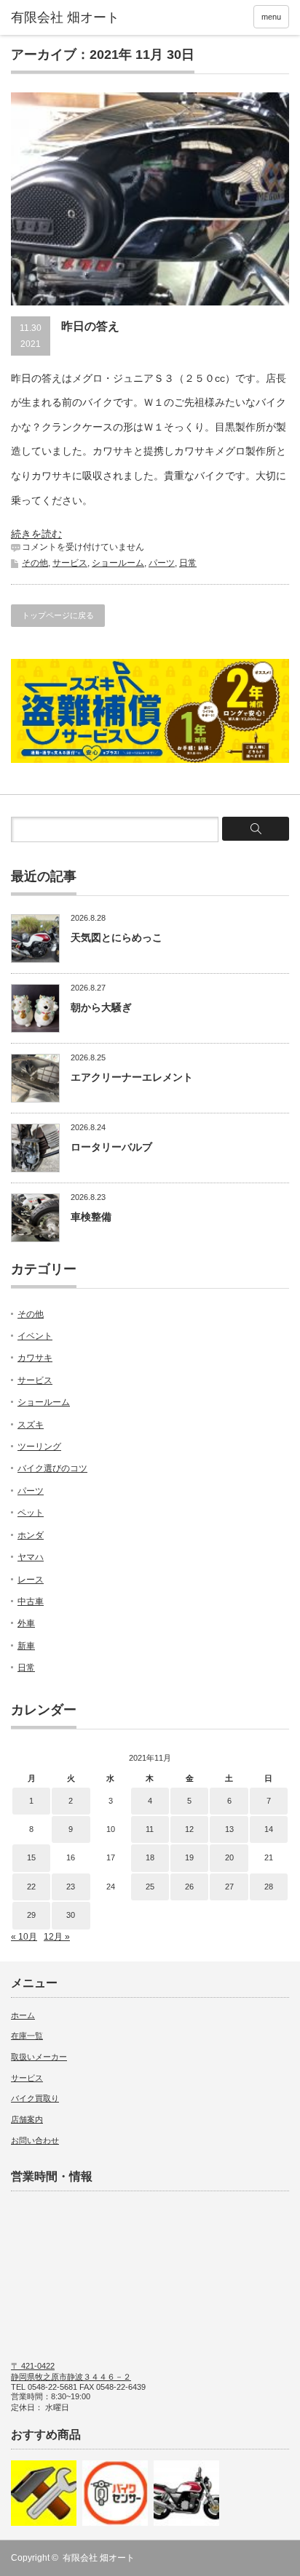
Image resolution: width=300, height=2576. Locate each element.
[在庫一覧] (115, 2493)
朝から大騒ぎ (101, 1007)
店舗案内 (27, 2119)
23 (71, 1887)
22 (31, 1887)
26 (189, 1887)
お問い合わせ (35, 2140)
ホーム (23, 2015)
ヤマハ (31, 1557)
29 (31, 1915)
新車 (26, 1646)
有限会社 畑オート (99, 2558)
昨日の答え (90, 326)
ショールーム (118, 563)
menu (271, 17)
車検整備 (91, 1217)
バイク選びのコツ (52, 1468)
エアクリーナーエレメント (132, 1077)
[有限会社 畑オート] (71, 18)
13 (229, 1829)
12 (189, 1829)
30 (71, 1915)
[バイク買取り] (186, 2493)
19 (189, 1857)
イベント (35, 1336)
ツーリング (39, 1447)
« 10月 (24, 1937)
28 (269, 1887)
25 (150, 1887)
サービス (70, 563)
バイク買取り (35, 2098)
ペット (31, 1513)
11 (150, 1829)
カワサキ (35, 1358)
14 (269, 1829)
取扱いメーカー (39, 2057)
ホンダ (31, 1535)
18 (150, 1857)
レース (31, 1580)
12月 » (57, 1937)
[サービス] (44, 2493)
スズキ (31, 1425)
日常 (188, 563)
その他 (35, 563)
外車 (26, 1623)
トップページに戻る (58, 615)
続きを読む (36, 534)
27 (229, 1887)
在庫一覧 (27, 2036)
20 (229, 1857)
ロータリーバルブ (111, 1147)
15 (31, 1857)
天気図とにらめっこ (117, 937)
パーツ (162, 563)
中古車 (31, 1601)
